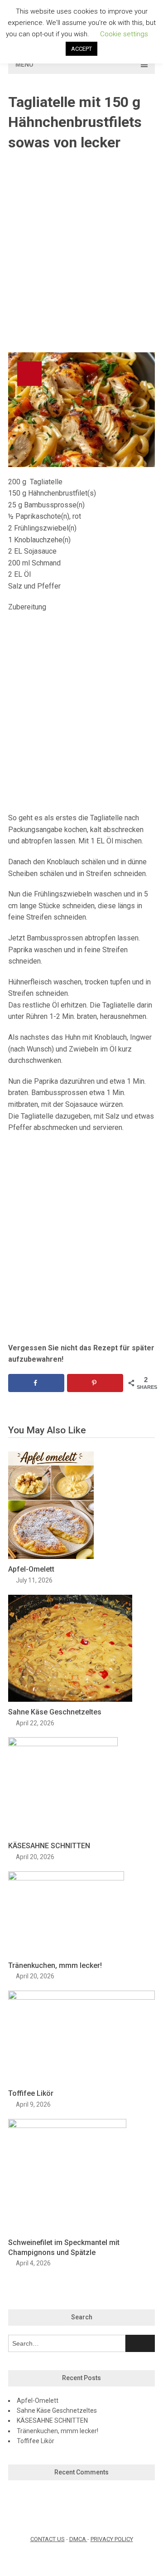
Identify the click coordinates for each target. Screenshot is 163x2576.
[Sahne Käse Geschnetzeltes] (70, 1699)
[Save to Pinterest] (95, 1383)
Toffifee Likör (31, 2093)
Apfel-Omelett (31, 1569)
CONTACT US (48, 2539)
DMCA (78, 2539)
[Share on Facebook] (36, 1383)
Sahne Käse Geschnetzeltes (55, 1712)
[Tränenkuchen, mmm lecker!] (66, 1878)
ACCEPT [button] (81, 49)
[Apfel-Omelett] (51, 1556)
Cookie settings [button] (124, 34)
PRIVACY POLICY (112, 2539)
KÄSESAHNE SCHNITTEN (49, 1846)
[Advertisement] (81, 253)
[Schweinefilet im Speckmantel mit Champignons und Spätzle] (67, 2126)
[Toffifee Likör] (81, 1997)
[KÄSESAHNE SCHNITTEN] (63, 1744)
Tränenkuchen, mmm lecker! (55, 1965)
